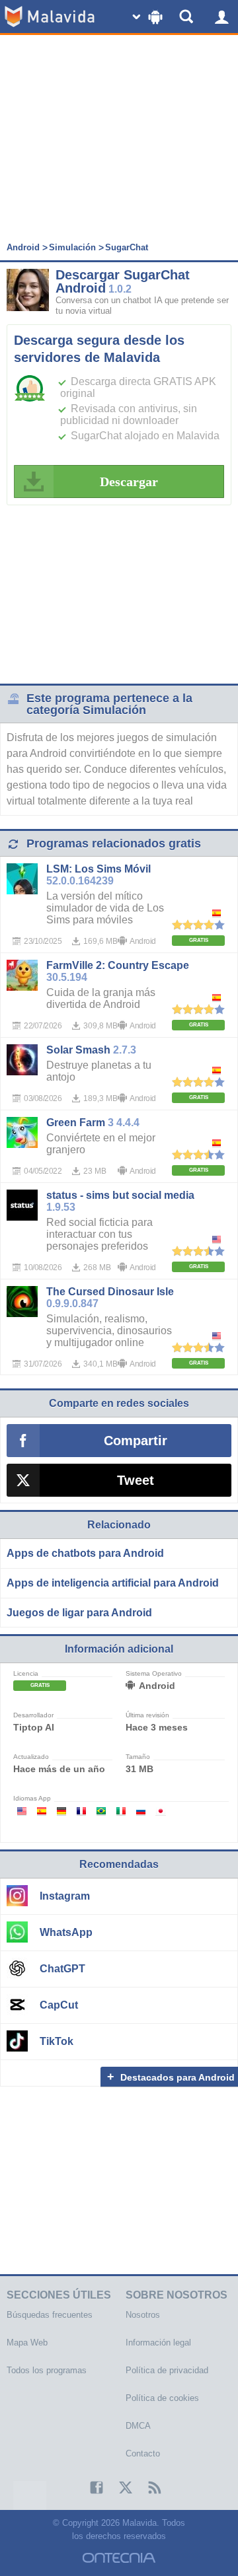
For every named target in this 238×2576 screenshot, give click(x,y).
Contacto (143, 2453)
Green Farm (76, 1123)
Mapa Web (27, 2343)
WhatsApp (66, 1932)
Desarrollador (33, 1715)
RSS (148, 2487)
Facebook (90, 2487)
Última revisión (147, 1715)
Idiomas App (32, 1799)
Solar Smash (78, 1050)
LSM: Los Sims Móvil (99, 869)
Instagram (65, 1896)
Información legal (158, 2343)
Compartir (136, 1441)
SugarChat (127, 247)
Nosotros (143, 2315)
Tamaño (138, 1757)
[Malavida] (50, 17)
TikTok (57, 2041)
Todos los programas (47, 2370)
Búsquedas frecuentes (50, 2315)
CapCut (59, 2005)
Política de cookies (162, 2398)
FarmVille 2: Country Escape (118, 965)
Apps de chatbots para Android (85, 1553)
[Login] (221, 17)
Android (23, 247)
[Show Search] (188, 17)
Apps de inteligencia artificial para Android (113, 1583)
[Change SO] (149, 17)
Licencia (26, 1674)
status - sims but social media (120, 1195)
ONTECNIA (119, 2558)
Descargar (129, 482)
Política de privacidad (167, 2370)
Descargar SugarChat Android (123, 281)
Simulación (72, 247)
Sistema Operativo (154, 1674)
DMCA (138, 2426)
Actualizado (31, 1757)
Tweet (136, 1480)
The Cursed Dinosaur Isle (110, 1292)
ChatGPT (62, 1969)
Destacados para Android (178, 2077)
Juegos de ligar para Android (79, 1613)
